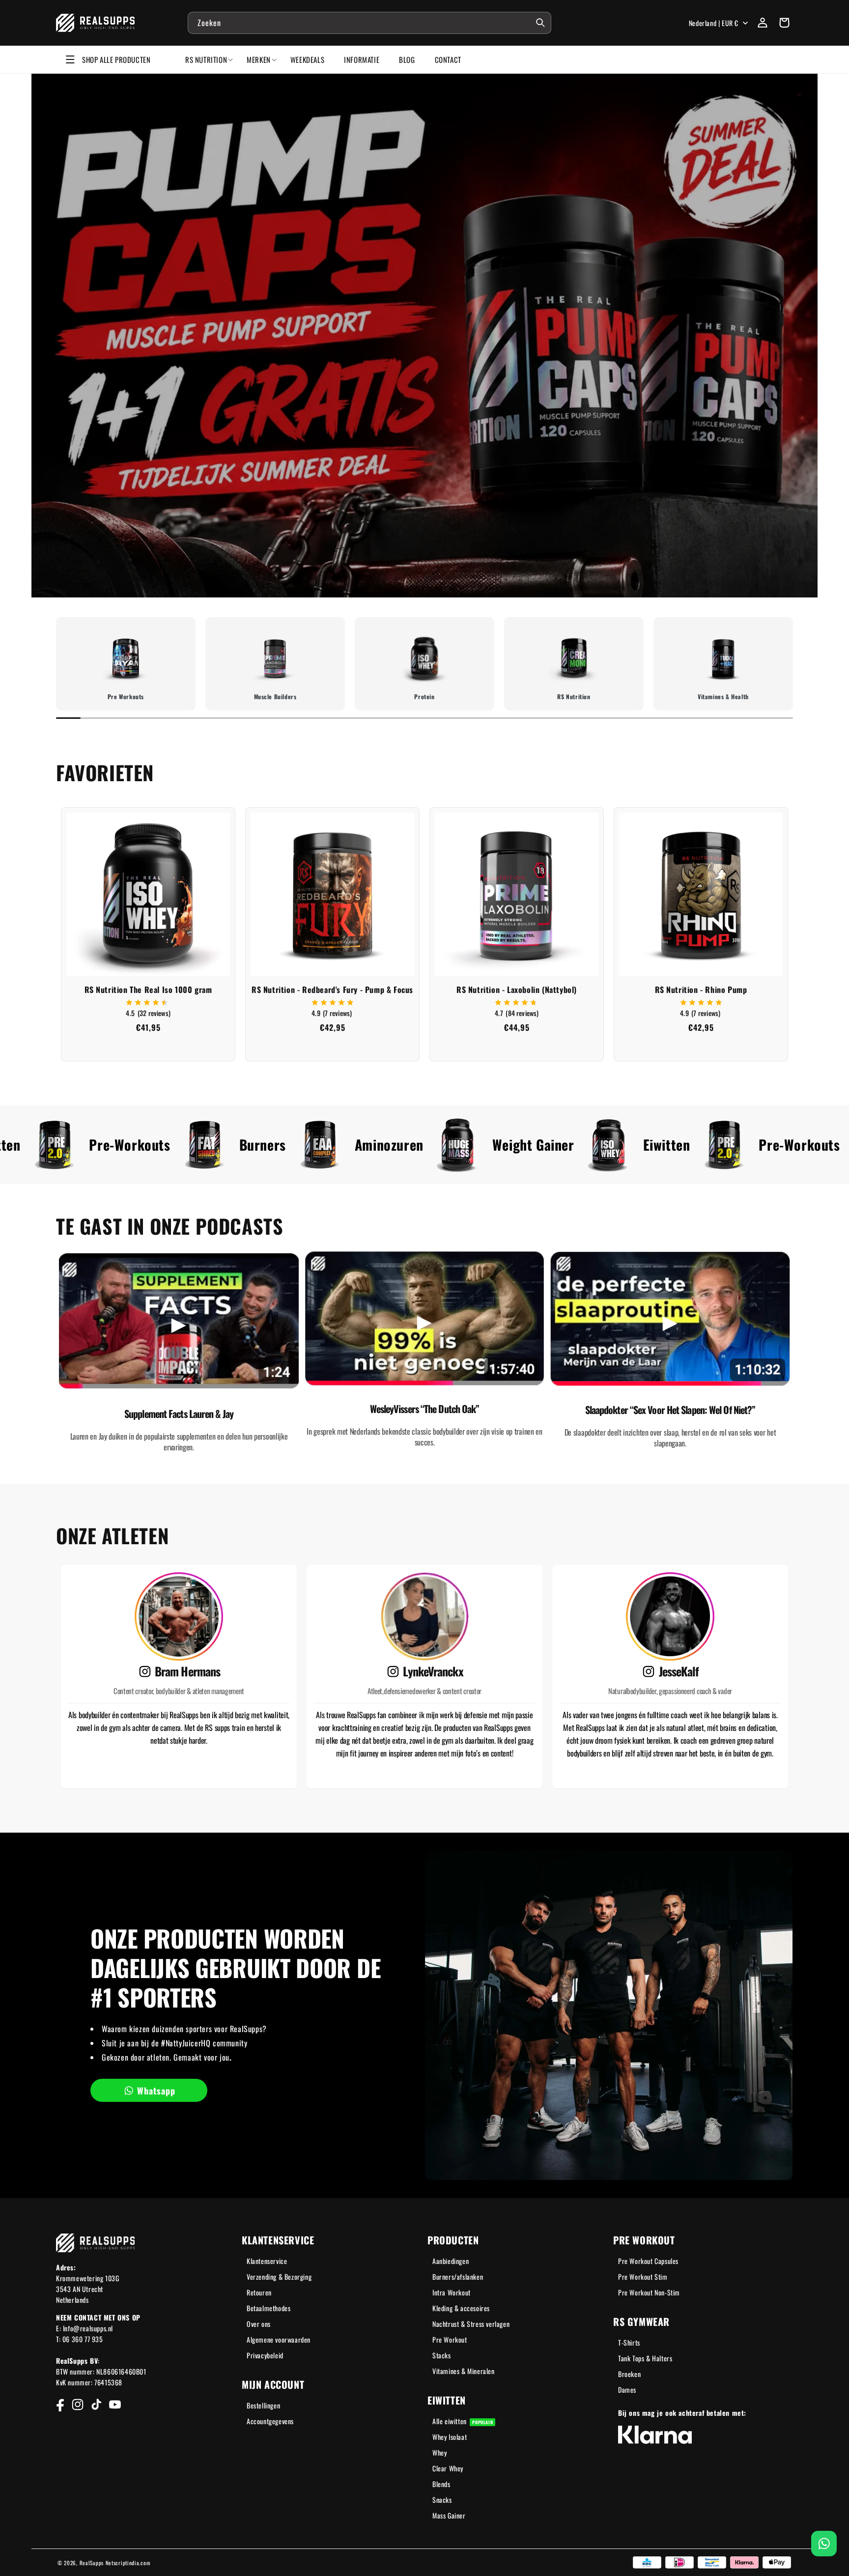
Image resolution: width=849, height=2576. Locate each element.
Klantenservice (267, 2261)
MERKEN (259, 59)
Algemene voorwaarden (279, 2339)
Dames (627, 2390)
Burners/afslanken (458, 2277)
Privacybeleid (265, 2355)
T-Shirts (629, 2342)
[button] (784, 23)
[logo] (96, 23)
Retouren (259, 2292)
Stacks (442, 2355)
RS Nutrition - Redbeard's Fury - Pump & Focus (332, 990)
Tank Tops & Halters (645, 2358)
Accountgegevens (270, 2421)
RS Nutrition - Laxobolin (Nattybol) (517, 990)
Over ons (259, 2324)
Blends (441, 2484)
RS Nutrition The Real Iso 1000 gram (148, 990)
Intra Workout (452, 2292)
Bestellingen (263, 2405)
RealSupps (92, 2563)
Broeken (629, 2374)
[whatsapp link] (824, 2544)
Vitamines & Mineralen (464, 2371)
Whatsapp (156, 2091)
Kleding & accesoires (461, 2308)
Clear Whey (448, 2468)
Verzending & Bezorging (279, 2277)
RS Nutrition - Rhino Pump (701, 990)
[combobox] (369, 23)
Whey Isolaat (450, 2437)
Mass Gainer (449, 2515)
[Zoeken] (540, 23)
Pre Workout (450, 2339)
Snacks (442, 2500)
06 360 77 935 (83, 2339)
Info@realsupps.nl (88, 2328)
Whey (439, 2452)
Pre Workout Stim (643, 2277)
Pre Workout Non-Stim (649, 2292)
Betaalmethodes (269, 2308)
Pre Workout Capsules (648, 2261)
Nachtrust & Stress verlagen (471, 2324)
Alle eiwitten (463, 2421)
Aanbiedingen (451, 2261)
